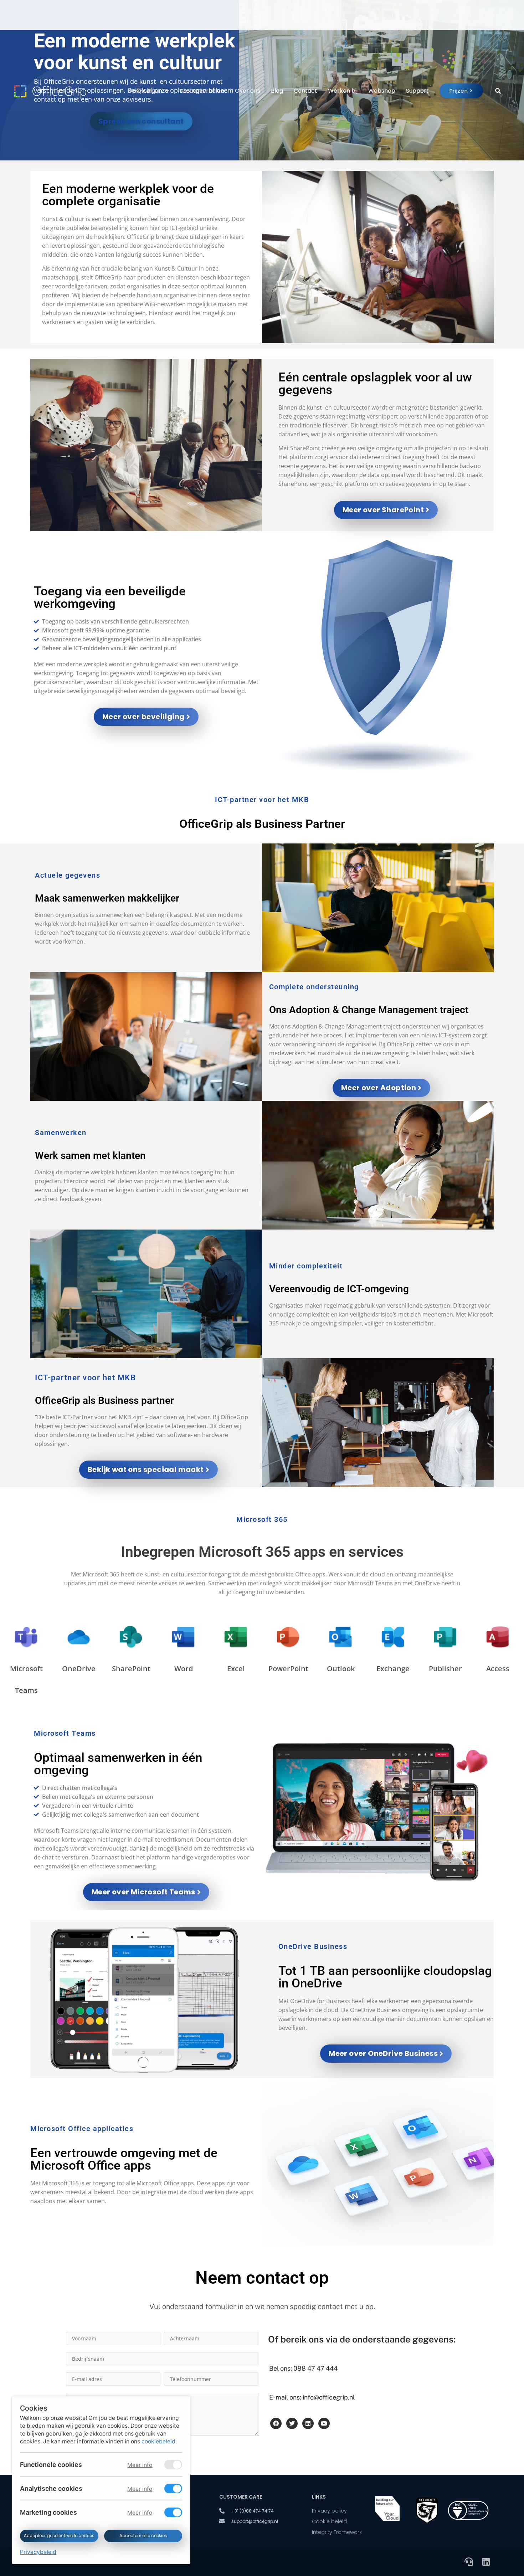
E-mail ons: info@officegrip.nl (312, 2397)
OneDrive (79, 1669)
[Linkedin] (308, 2423)
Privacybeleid (38, 2552)
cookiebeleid (158, 2441)
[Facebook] (276, 2423)
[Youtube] (324, 2423)
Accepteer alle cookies (143, 2536)
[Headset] (469, 2562)
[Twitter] (292, 2423)
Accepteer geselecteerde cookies (59, 2536)
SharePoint (131, 1669)
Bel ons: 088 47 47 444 (303, 2368)
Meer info (140, 2465)
